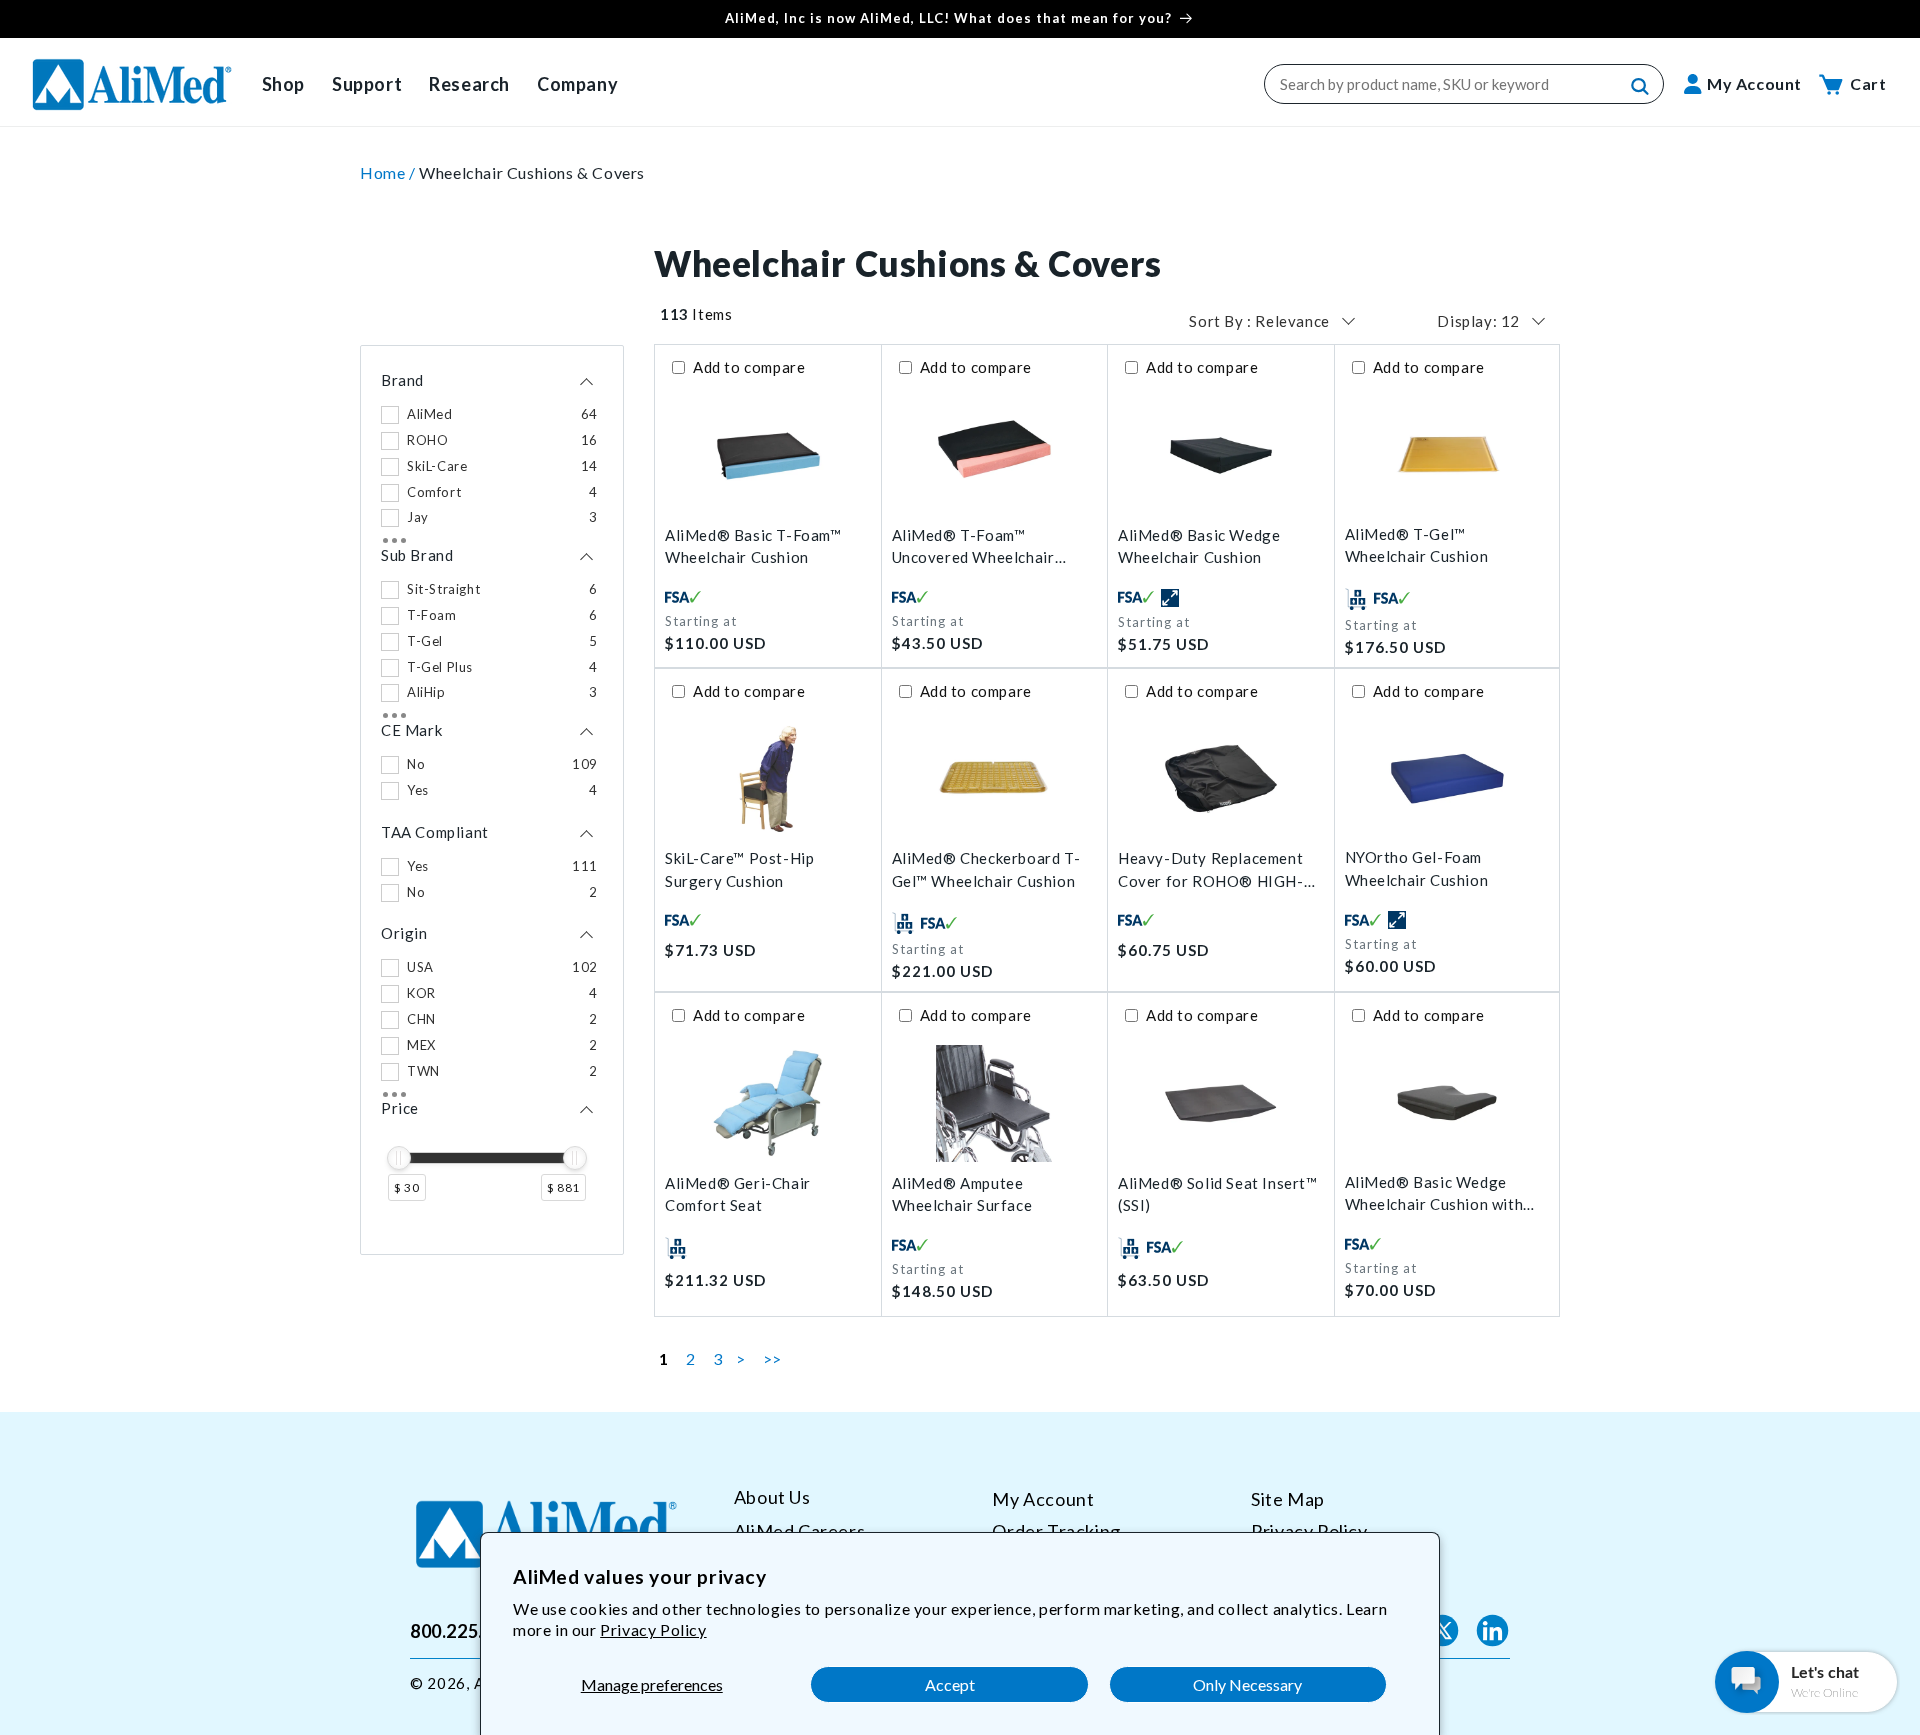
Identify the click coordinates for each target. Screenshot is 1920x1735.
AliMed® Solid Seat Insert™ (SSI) (1218, 1194)
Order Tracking (1056, 1530)
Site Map (1288, 1499)
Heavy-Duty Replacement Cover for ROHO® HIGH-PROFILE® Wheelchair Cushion (1211, 870)
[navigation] (492, 800)
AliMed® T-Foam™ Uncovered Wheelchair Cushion (973, 547)
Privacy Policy (653, 1629)
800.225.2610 (467, 1630)
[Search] (1641, 87)
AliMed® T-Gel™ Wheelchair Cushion (1417, 545)
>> (772, 1358)
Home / (389, 172)
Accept (950, 1684)
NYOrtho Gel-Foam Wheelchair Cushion (1417, 868)
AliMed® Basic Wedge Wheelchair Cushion (1199, 546)
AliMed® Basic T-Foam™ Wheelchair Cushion (753, 546)
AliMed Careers (799, 1530)
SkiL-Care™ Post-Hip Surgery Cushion (739, 869)
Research (469, 84)
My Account (1043, 1499)
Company (577, 84)
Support (367, 84)
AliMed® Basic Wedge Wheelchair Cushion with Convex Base (1434, 1194)
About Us (772, 1497)
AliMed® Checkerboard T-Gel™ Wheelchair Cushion (986, 869)
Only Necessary (1247, 1684)
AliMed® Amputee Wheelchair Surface (962, 1194)
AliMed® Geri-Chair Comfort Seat (738, 1194)
